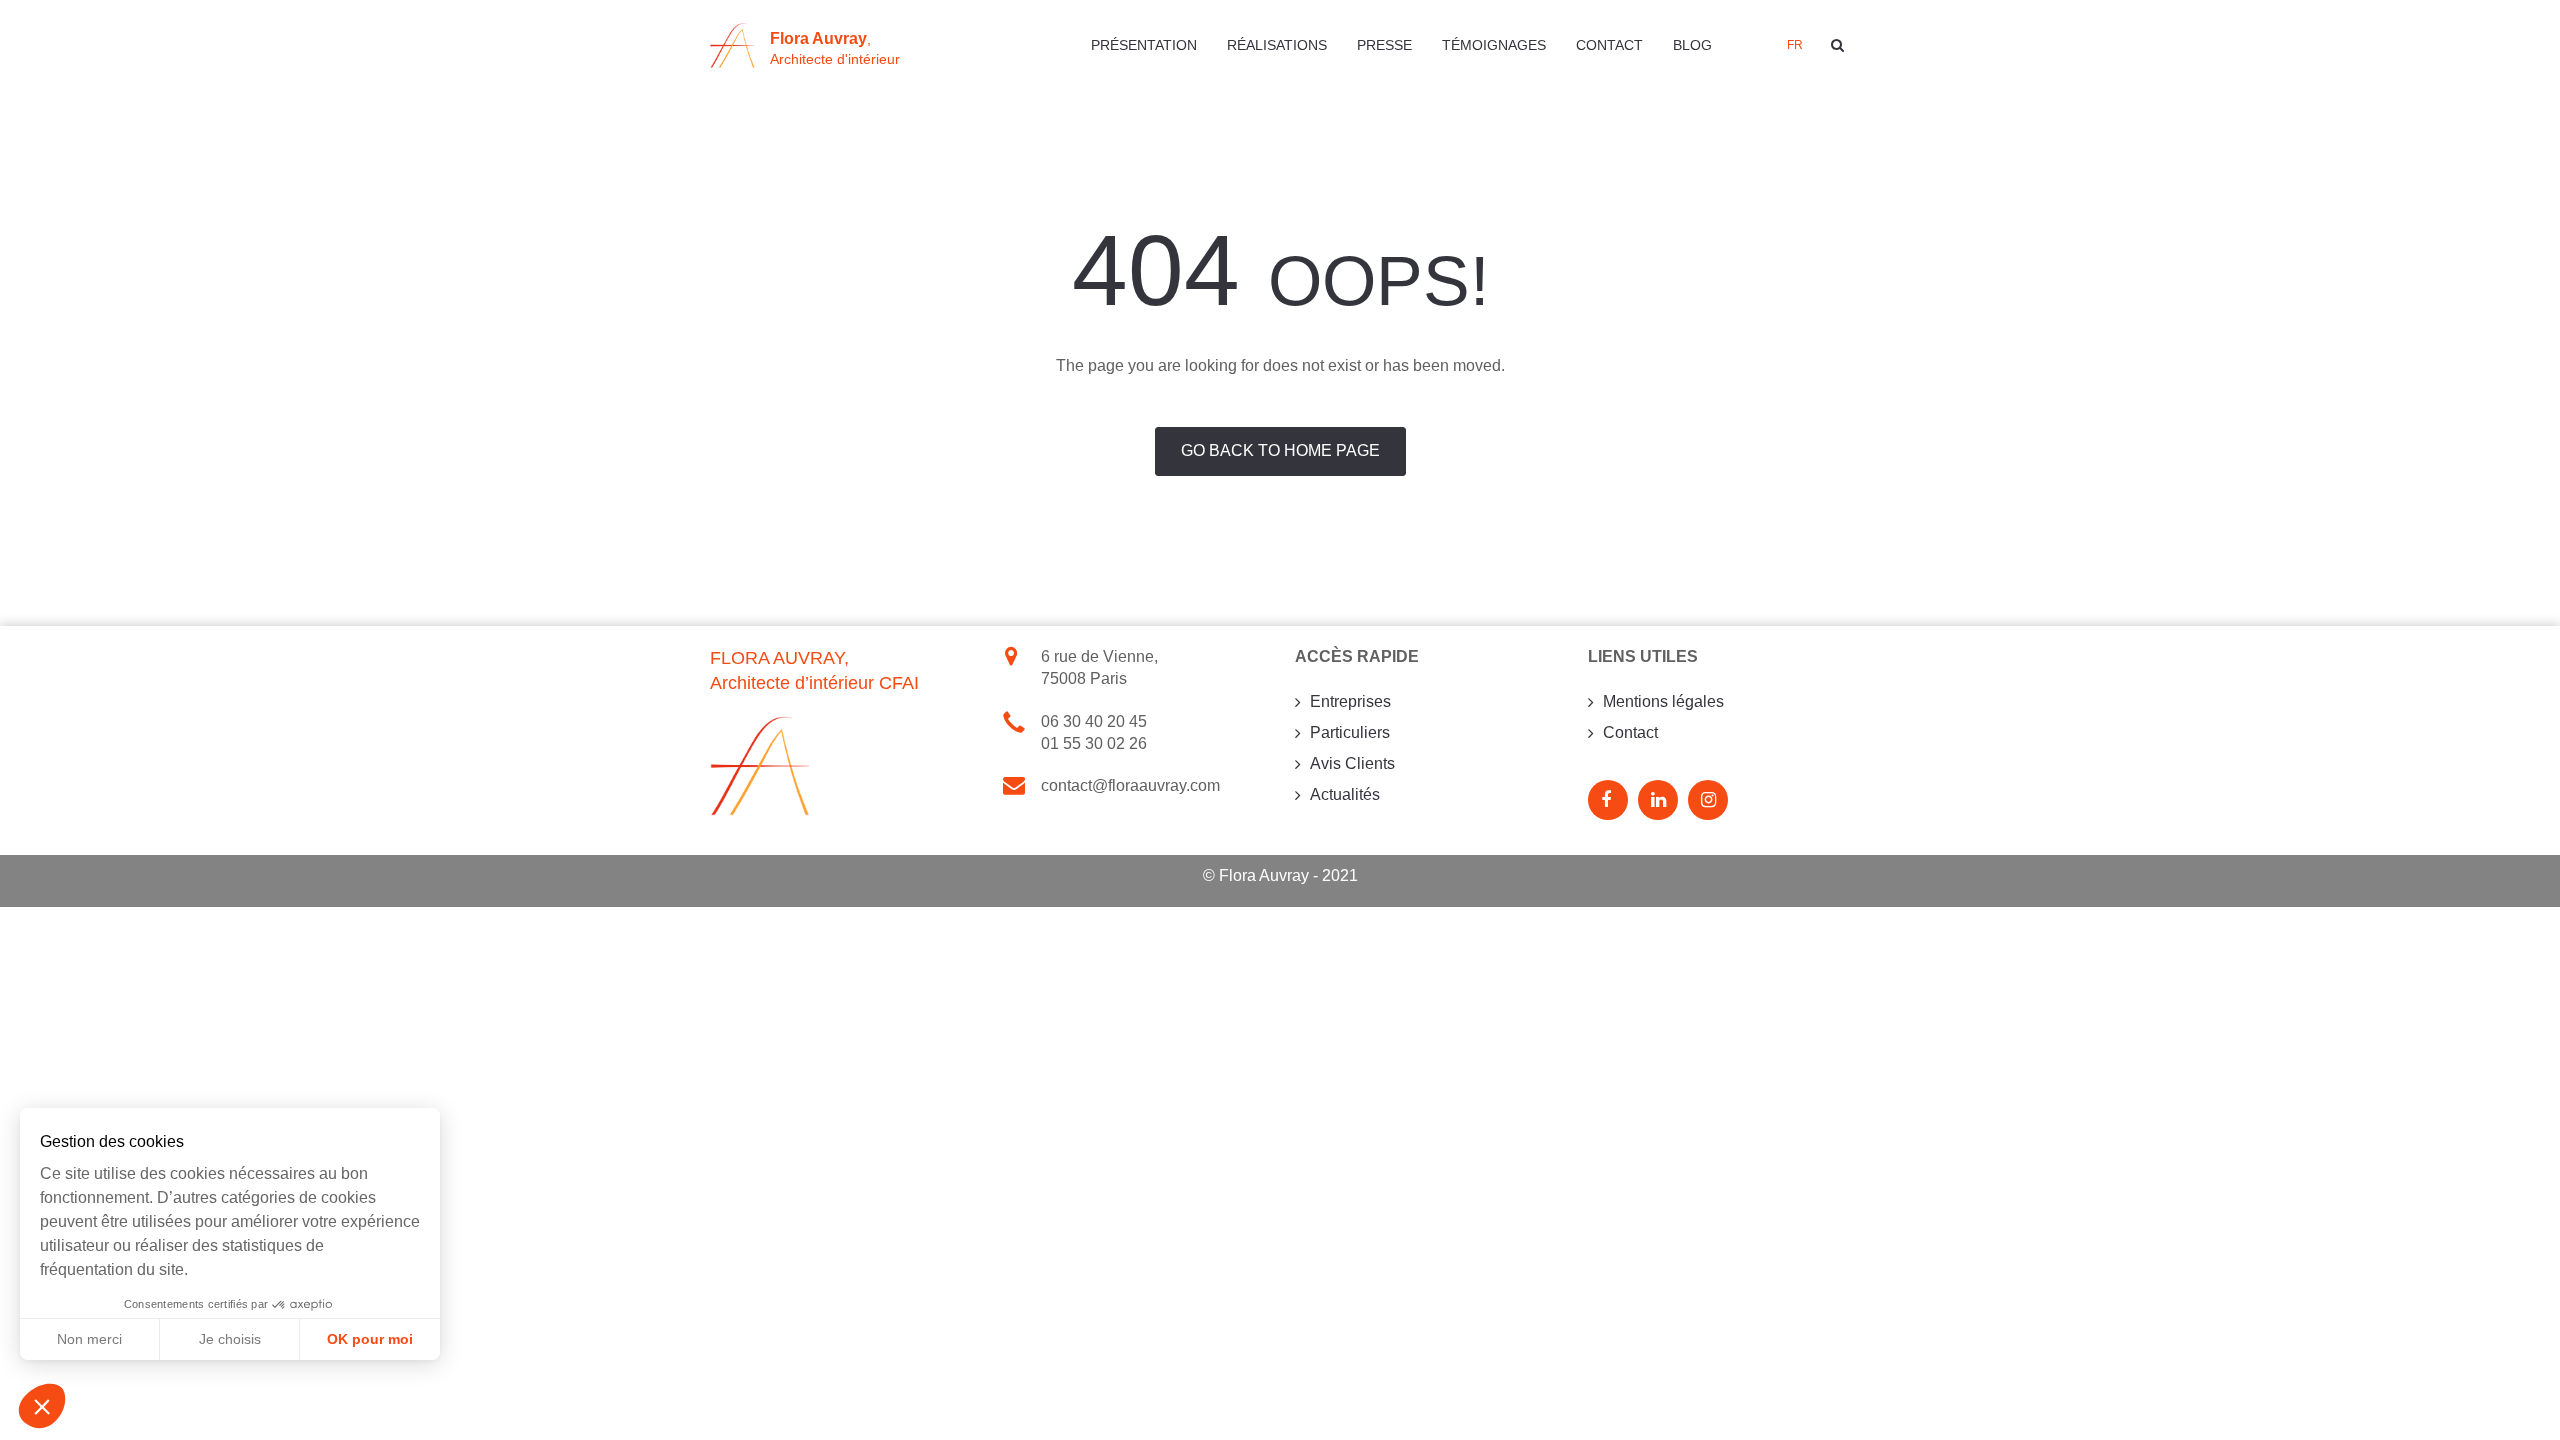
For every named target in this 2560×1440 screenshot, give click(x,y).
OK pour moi (370, 1339)
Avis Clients (1352, 763)
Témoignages (1494, 45)
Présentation (1144, 45)
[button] (42, 1406)
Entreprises (1350, 701)
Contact (1609, 45)
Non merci (89, 1339)
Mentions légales (1663, 701)
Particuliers (1350, 732)
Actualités (1345, 794)
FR (1795, 45)
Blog (1692, 45)
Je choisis (230, 1339)
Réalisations (1277, 45)
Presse (1384, 45)
